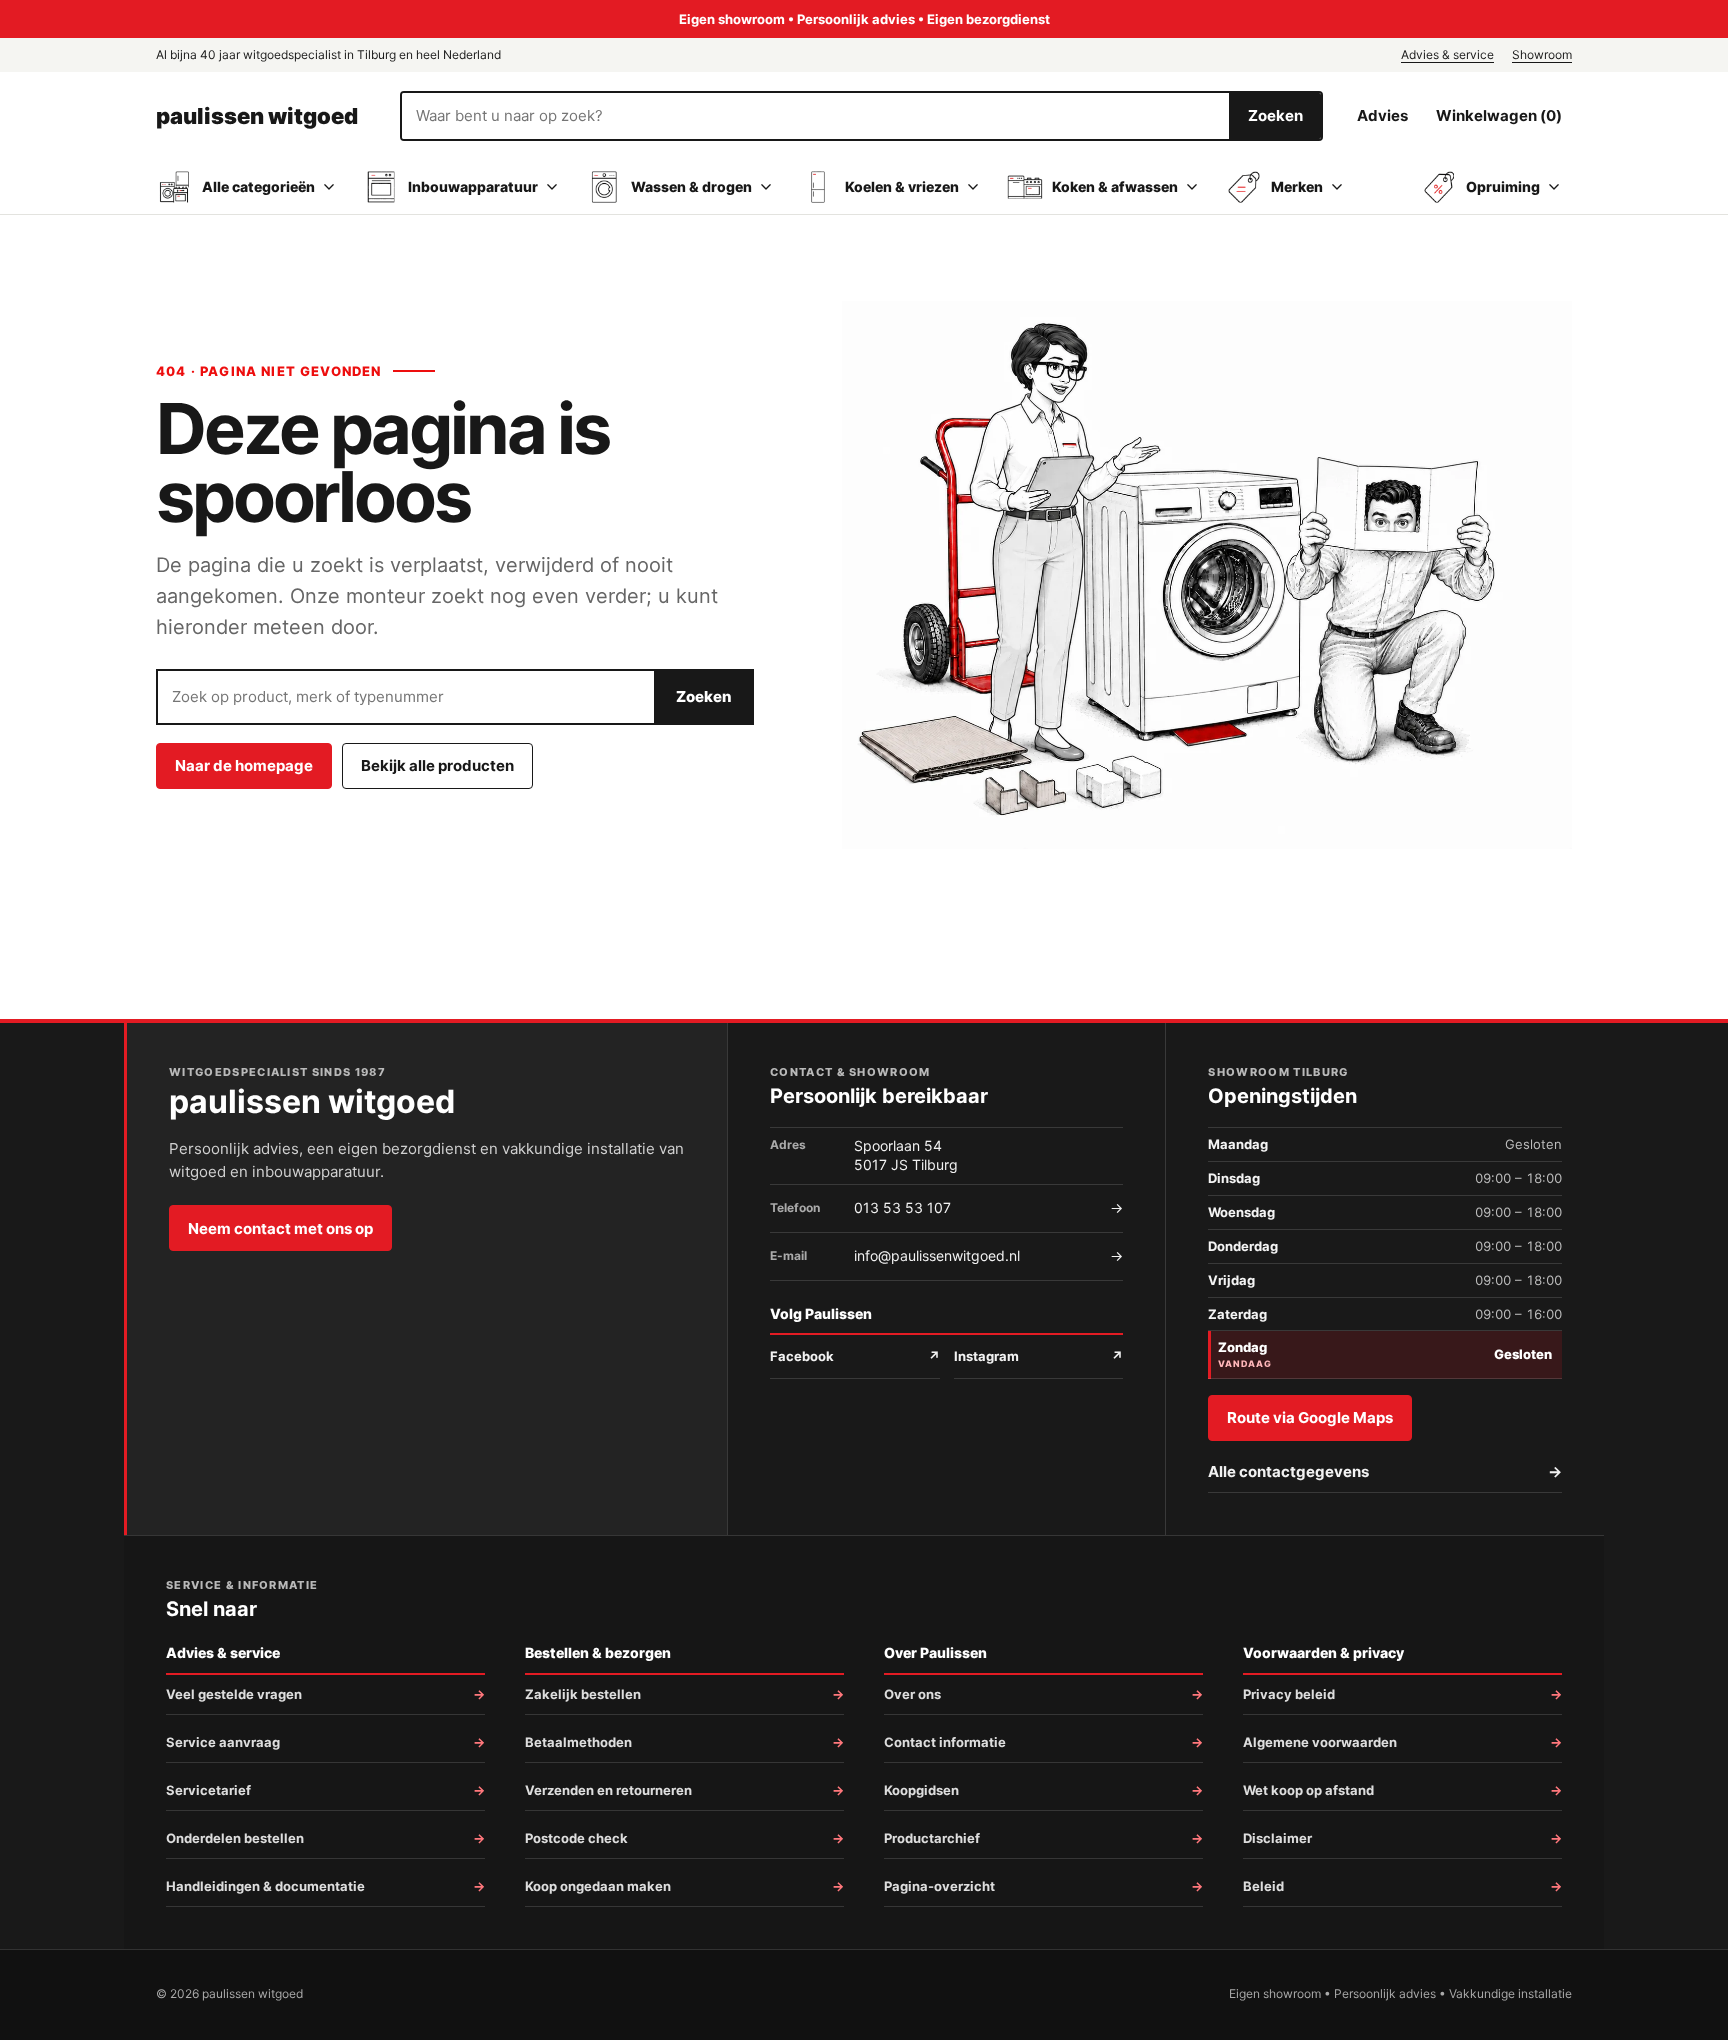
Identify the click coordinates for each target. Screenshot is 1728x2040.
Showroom (1542, 54)
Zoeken (1275, 115)
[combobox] (815, 116)
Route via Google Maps (1310, 1417)
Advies (1382, 115)
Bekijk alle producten (437, 765)
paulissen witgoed (257, 116)
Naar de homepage (244, 765)
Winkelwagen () (1499, 115)
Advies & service (1447, 54)
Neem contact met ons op (280, 1228)
